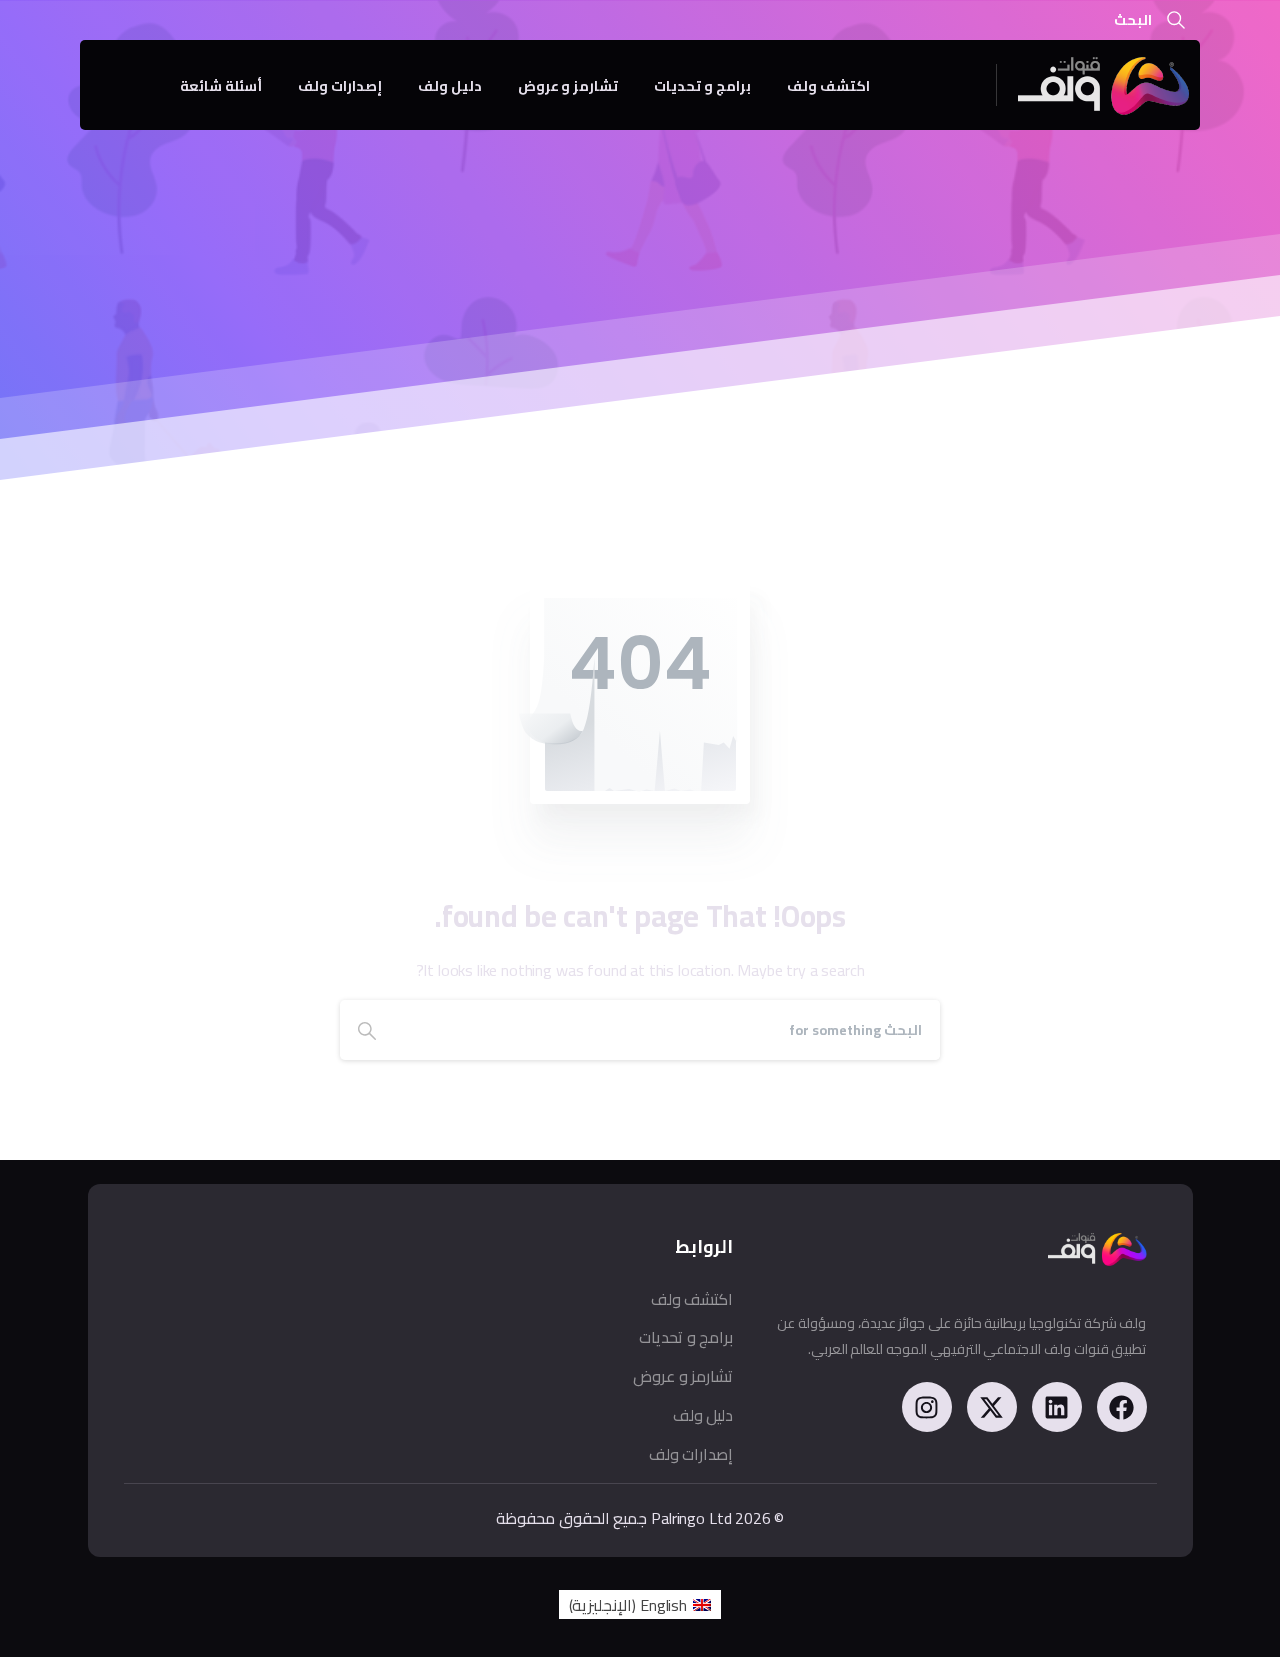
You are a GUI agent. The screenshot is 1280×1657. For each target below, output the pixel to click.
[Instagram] (927, 1407)
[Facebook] (1122, 1407)
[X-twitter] (992, 1407)
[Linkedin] (1057, 1407)
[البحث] (1176, 20)
